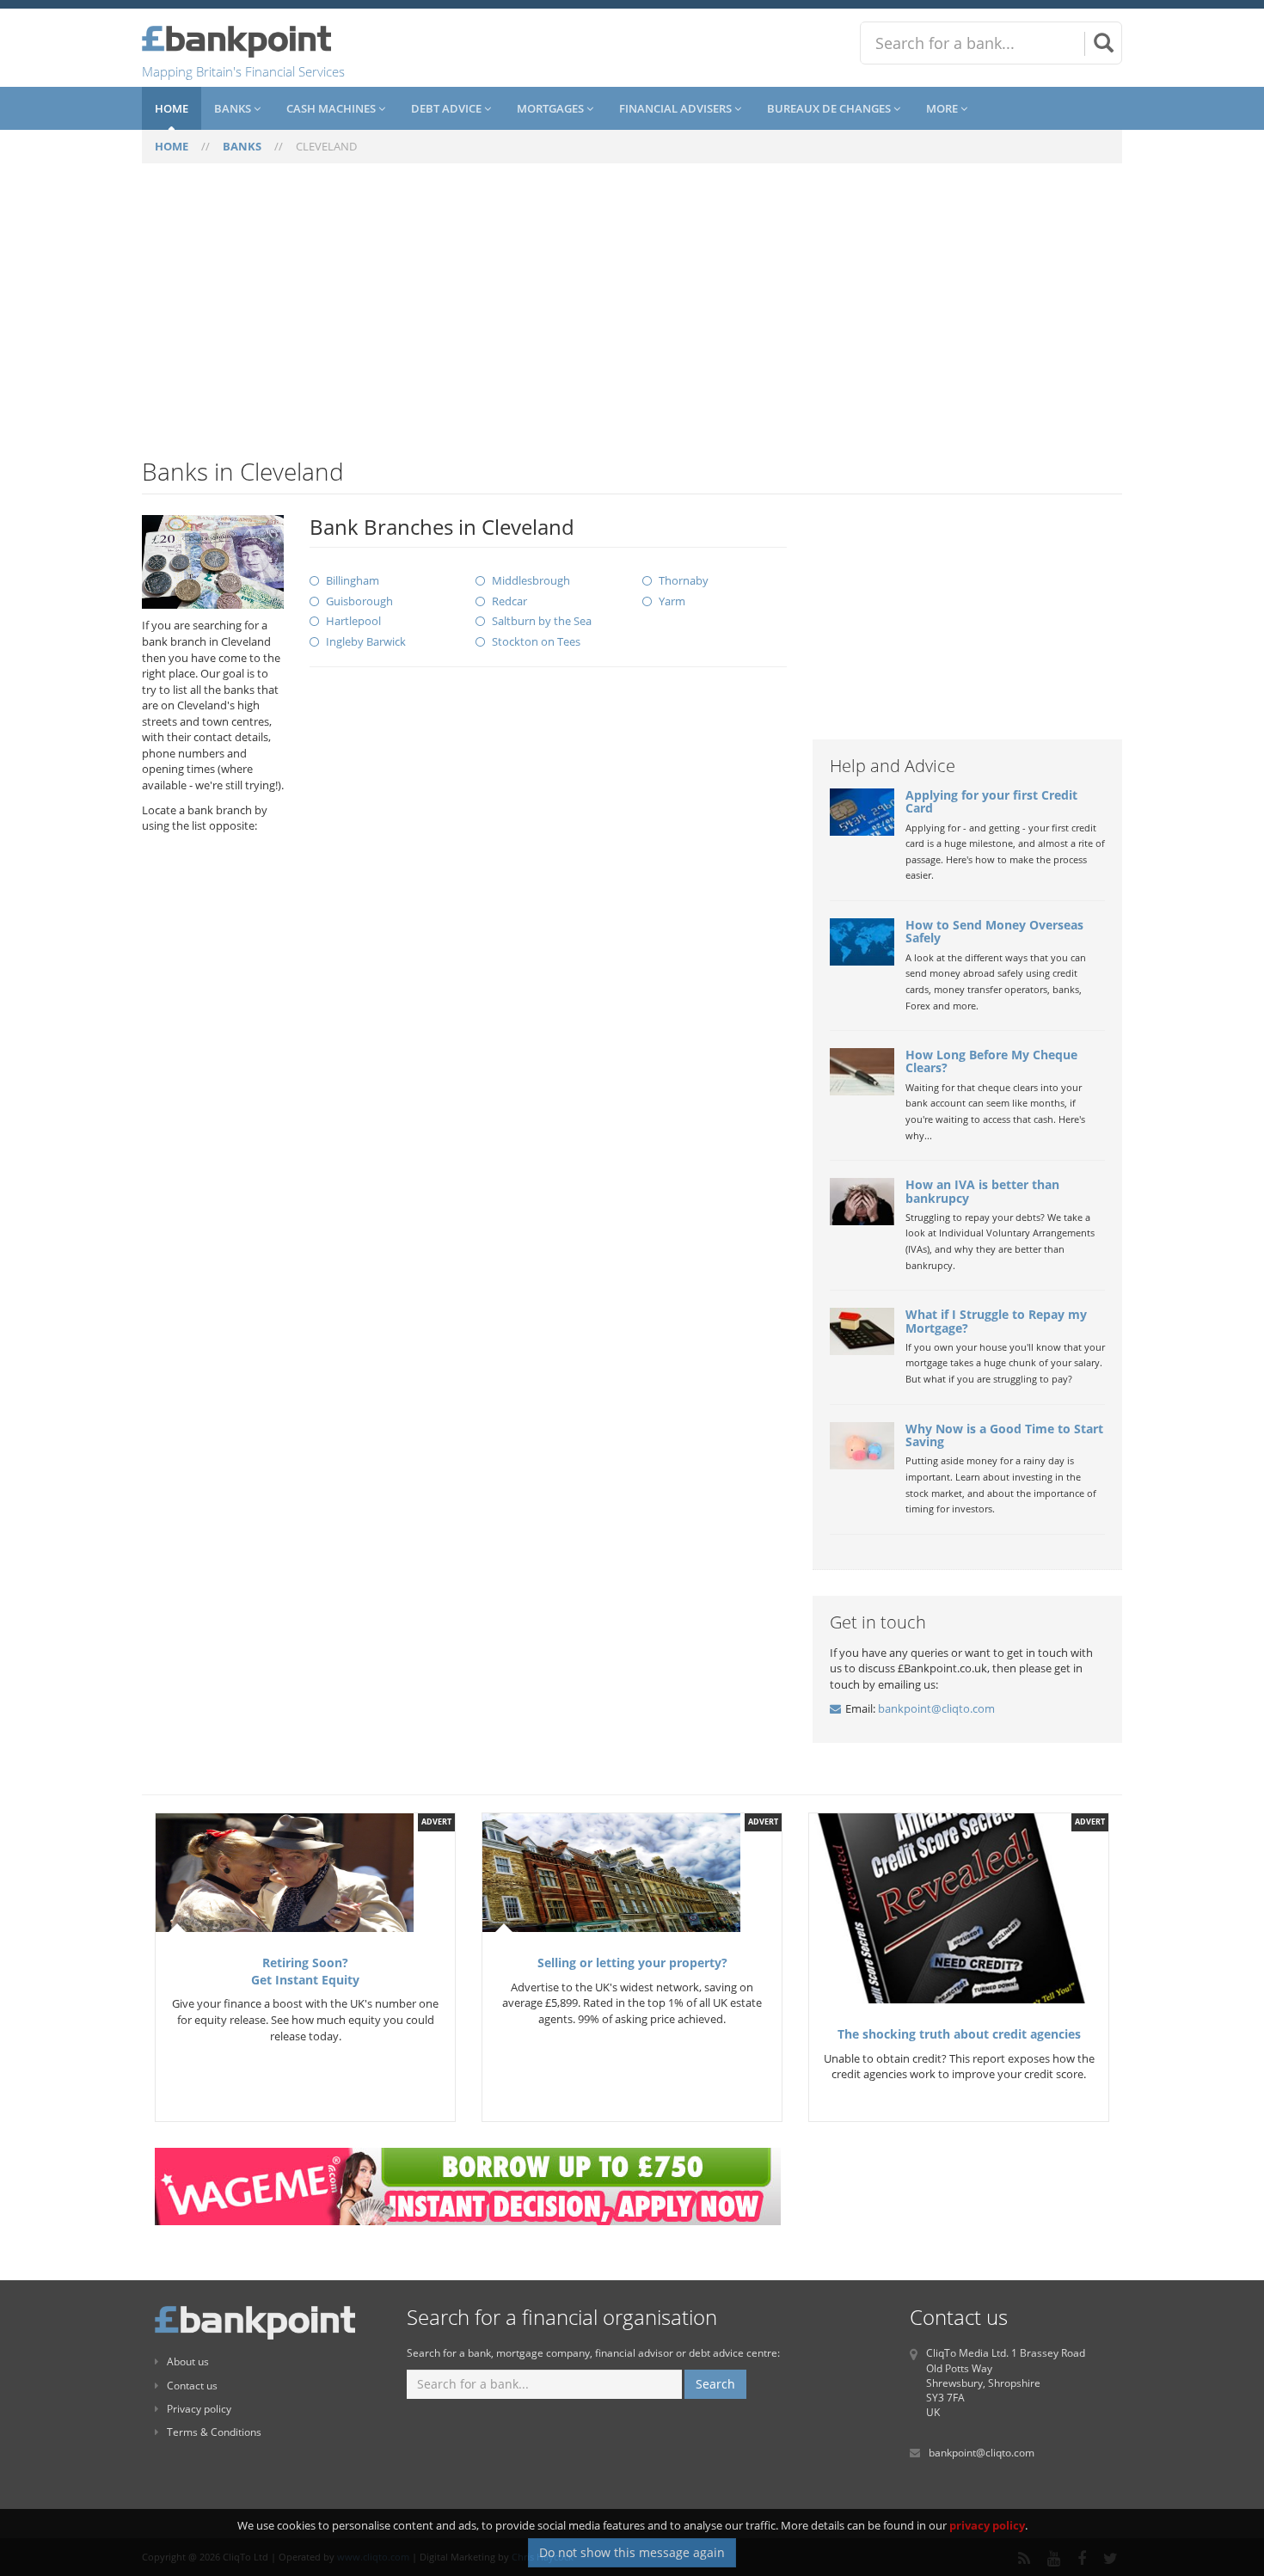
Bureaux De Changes (830, 108)
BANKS (242, 146)
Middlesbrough (531, 580)
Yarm (672, 601)
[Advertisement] (632, 321)
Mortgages (552, 108)
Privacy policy (199, 2409)
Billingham (353, 580)
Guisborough (359, 601)
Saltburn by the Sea (542, 621)
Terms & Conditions (214, 2432)
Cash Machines (332, 108)
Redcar (509, 601)
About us (188, 2361)
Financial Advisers (677, 108)
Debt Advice (448, 108)
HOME (172, 146)
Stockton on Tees (536, 641)
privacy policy (987, 2525)
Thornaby (684, 580)
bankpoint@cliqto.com (936, 1708)
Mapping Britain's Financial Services (243, 71)
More (943, 108)
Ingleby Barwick (366, 641)
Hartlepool (353, 621)
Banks (234, 108)
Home (172, 108)
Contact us (192, 2386)
